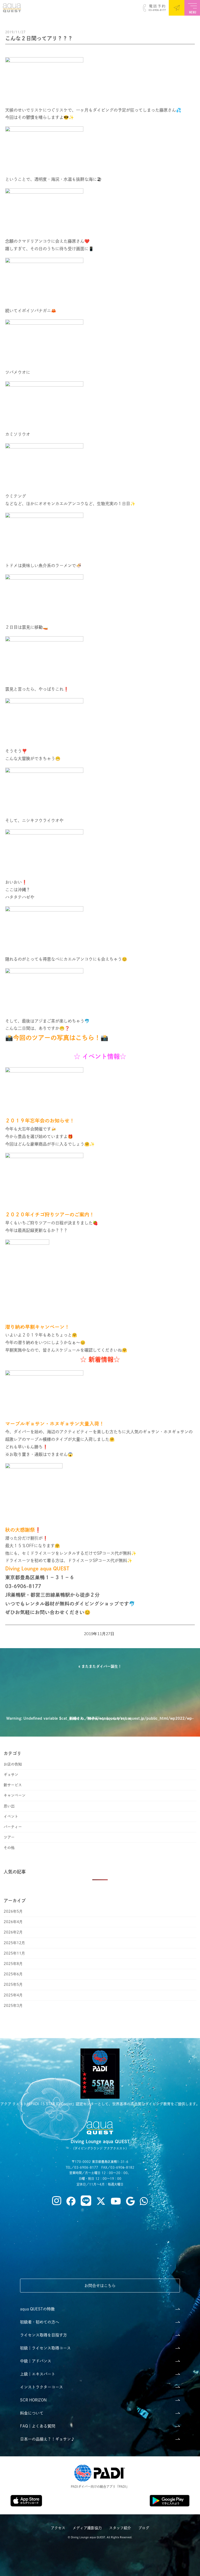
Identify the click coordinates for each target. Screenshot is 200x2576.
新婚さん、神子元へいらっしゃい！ (98, 1718)
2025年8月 (13, 1964)
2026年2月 (13, 1932)
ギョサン (11, 1775)
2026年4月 (13, 1922)
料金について (32, 2413)
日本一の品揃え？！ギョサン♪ (47, 2439)
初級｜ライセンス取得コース (45, 2348)
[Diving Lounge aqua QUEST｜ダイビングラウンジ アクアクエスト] (11, 10)
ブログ (144, 2528)
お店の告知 (13, 1764)
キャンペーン (15, 1795)
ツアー (9, 1837)
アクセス (58, 2528)
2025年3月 (13, 2006)
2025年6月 (13, 1974)
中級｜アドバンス (36, 2361)
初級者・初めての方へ (40, 2322)
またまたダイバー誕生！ (102, 1666)
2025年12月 (14, 1943)
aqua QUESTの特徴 (37, 2309)
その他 (9, 1848)
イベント (11, 1816)
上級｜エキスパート (38, 2374)
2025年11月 (14, 1953)
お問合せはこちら (100, 2286)
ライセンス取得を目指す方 (43, 2335)
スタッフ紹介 (120, 2528)
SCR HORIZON (33, 2400)
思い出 (9, 1806)
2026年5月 (13, 1911)
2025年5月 (13, 1984)
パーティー (13, 1827)
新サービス (13, 1785)
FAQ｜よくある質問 (38, 2426)
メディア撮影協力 (87, 2528)
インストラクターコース (42, 2387)
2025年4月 (13, 1995)
